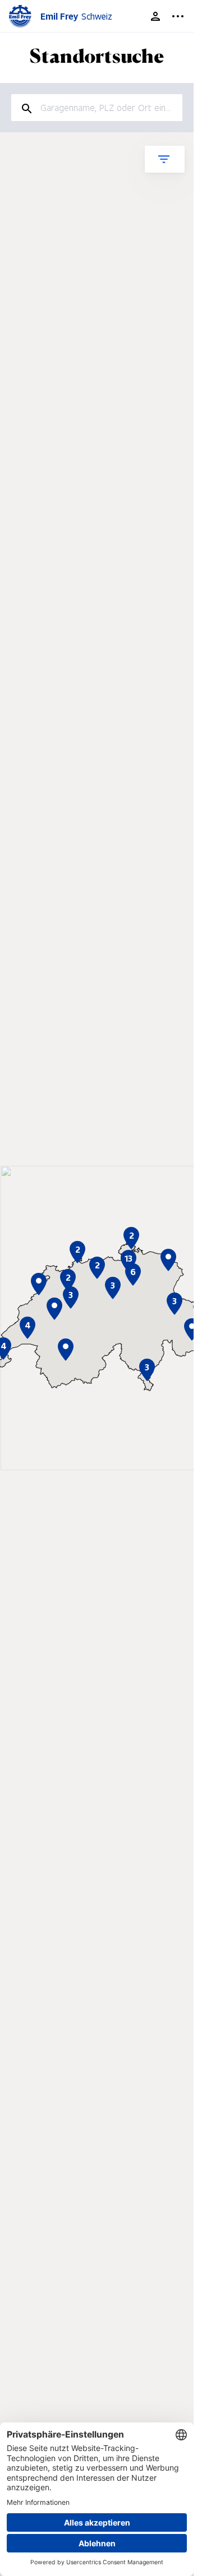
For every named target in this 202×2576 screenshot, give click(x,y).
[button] (168, 1260)
